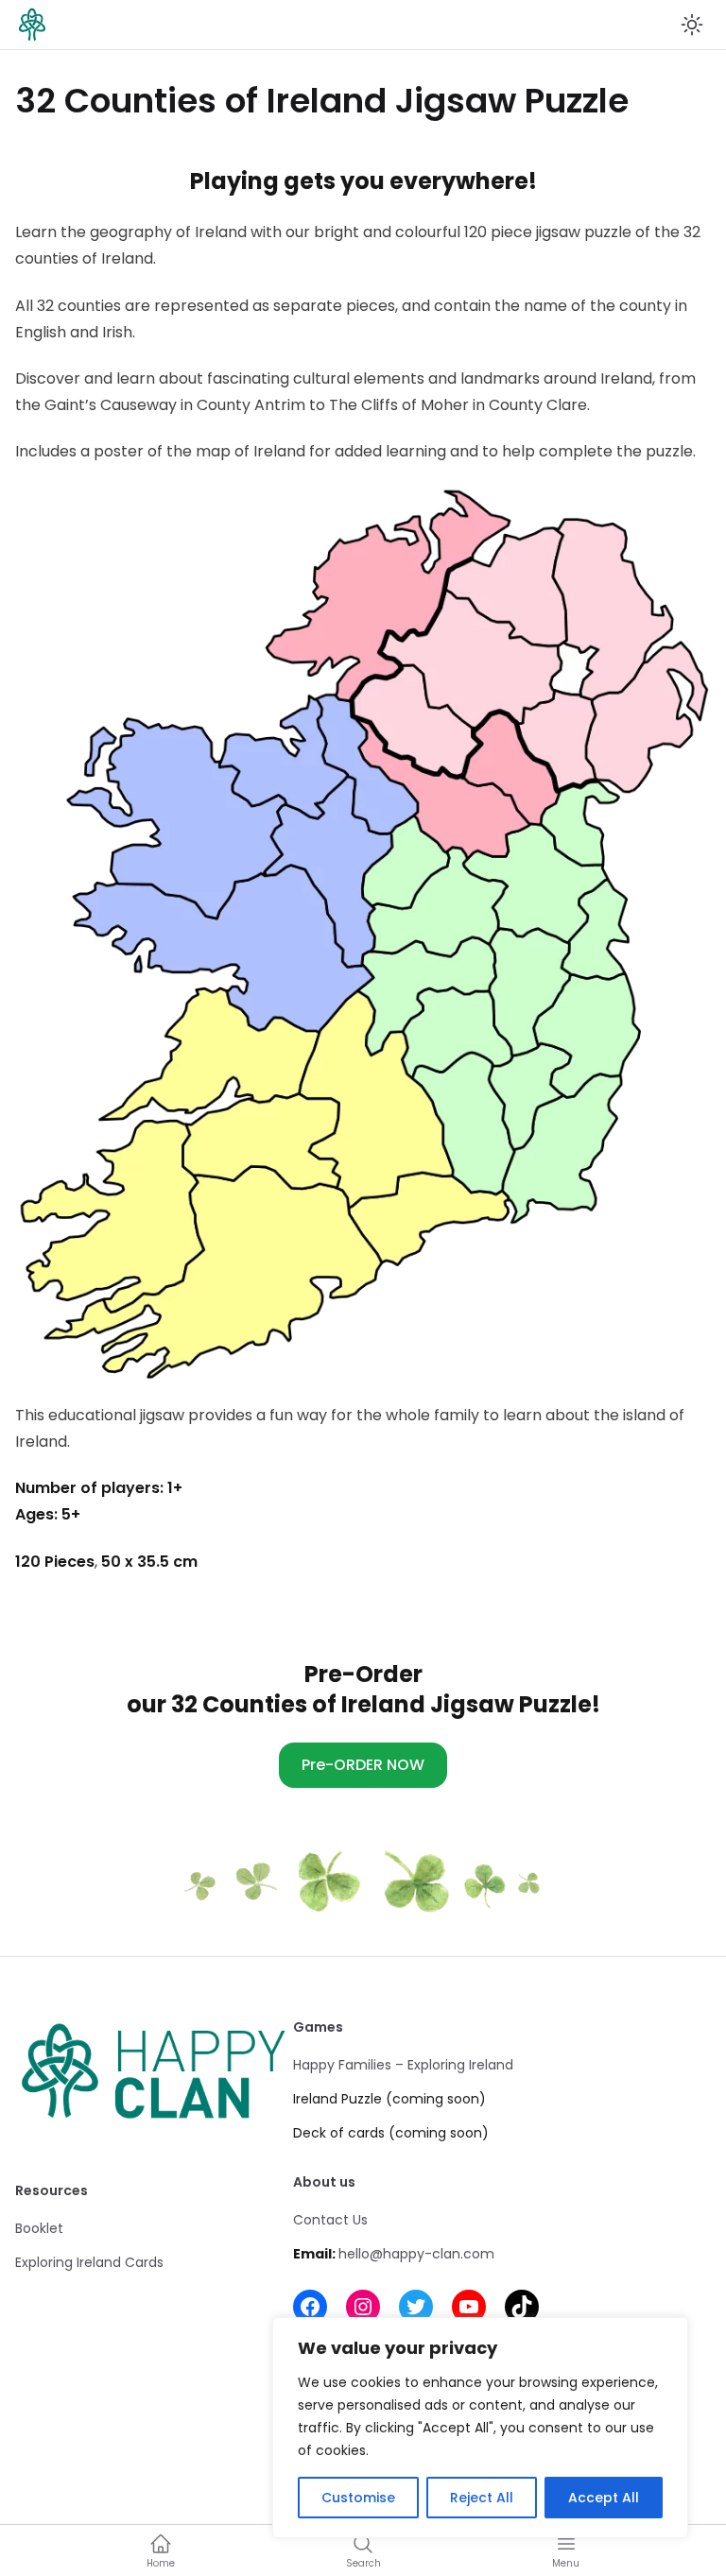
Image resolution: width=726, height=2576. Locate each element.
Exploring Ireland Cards (89, 2262)
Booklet (39, 2228)
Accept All (604, 2498)
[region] (480, 2428)
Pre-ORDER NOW (363, 1765)
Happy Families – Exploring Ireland (403, 2065)
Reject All (482, 2498)
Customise (358, 2498)
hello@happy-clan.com (416, 2254)
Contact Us (330, 2220)
